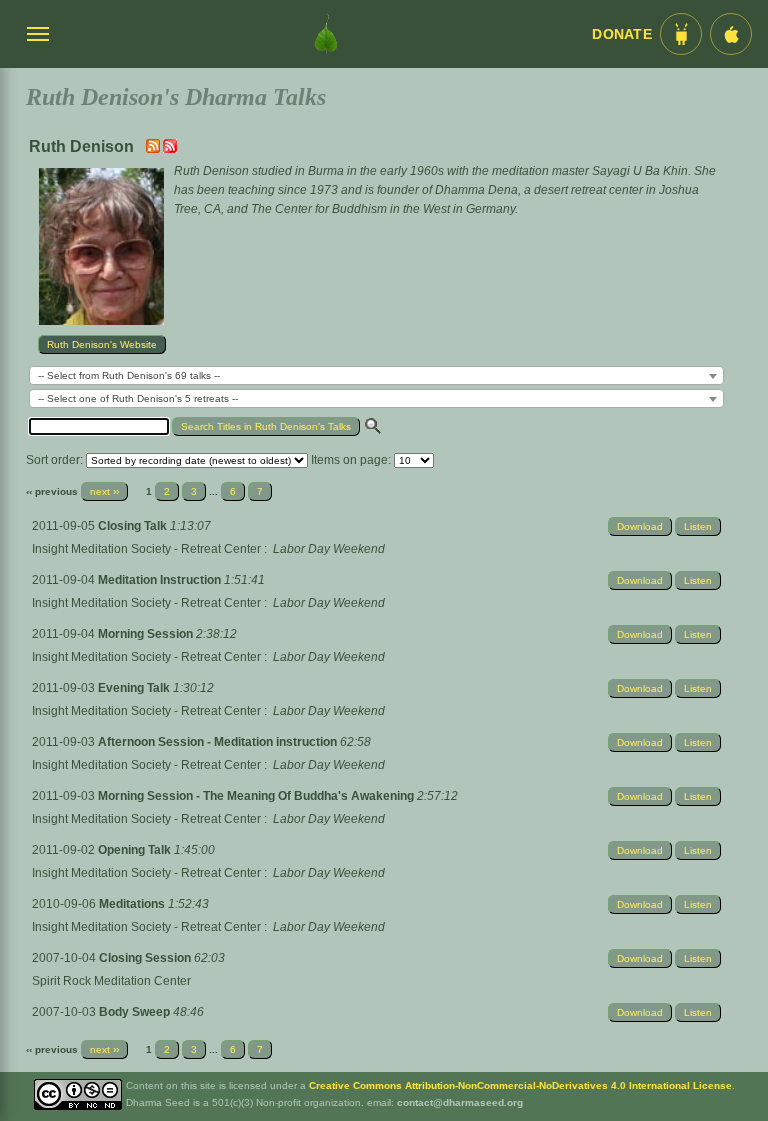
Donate (622, 34)
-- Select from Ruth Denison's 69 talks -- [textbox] (129, 375)
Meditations (133, 904)
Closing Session (146, 958)
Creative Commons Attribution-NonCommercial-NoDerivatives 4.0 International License (520, 1085)
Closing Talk (134, 526)
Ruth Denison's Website (102, 344)
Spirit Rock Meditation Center (111, 981)
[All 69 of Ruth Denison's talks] (170, 149)
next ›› (104, 491)
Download (640, 526)
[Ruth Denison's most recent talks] (154, 149)
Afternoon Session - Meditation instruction (219, 742)
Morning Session (147, 634)
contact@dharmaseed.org (460, 1102)
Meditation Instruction (161, 580)
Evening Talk (135, 688)
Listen (698, 526)
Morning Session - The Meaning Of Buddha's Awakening (257, 796)
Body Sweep (136, 1012)
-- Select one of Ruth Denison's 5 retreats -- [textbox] (138, 398)
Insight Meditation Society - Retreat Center (146, 549)
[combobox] (376, 375)
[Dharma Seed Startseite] (326, 34)
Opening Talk (136, 850)
